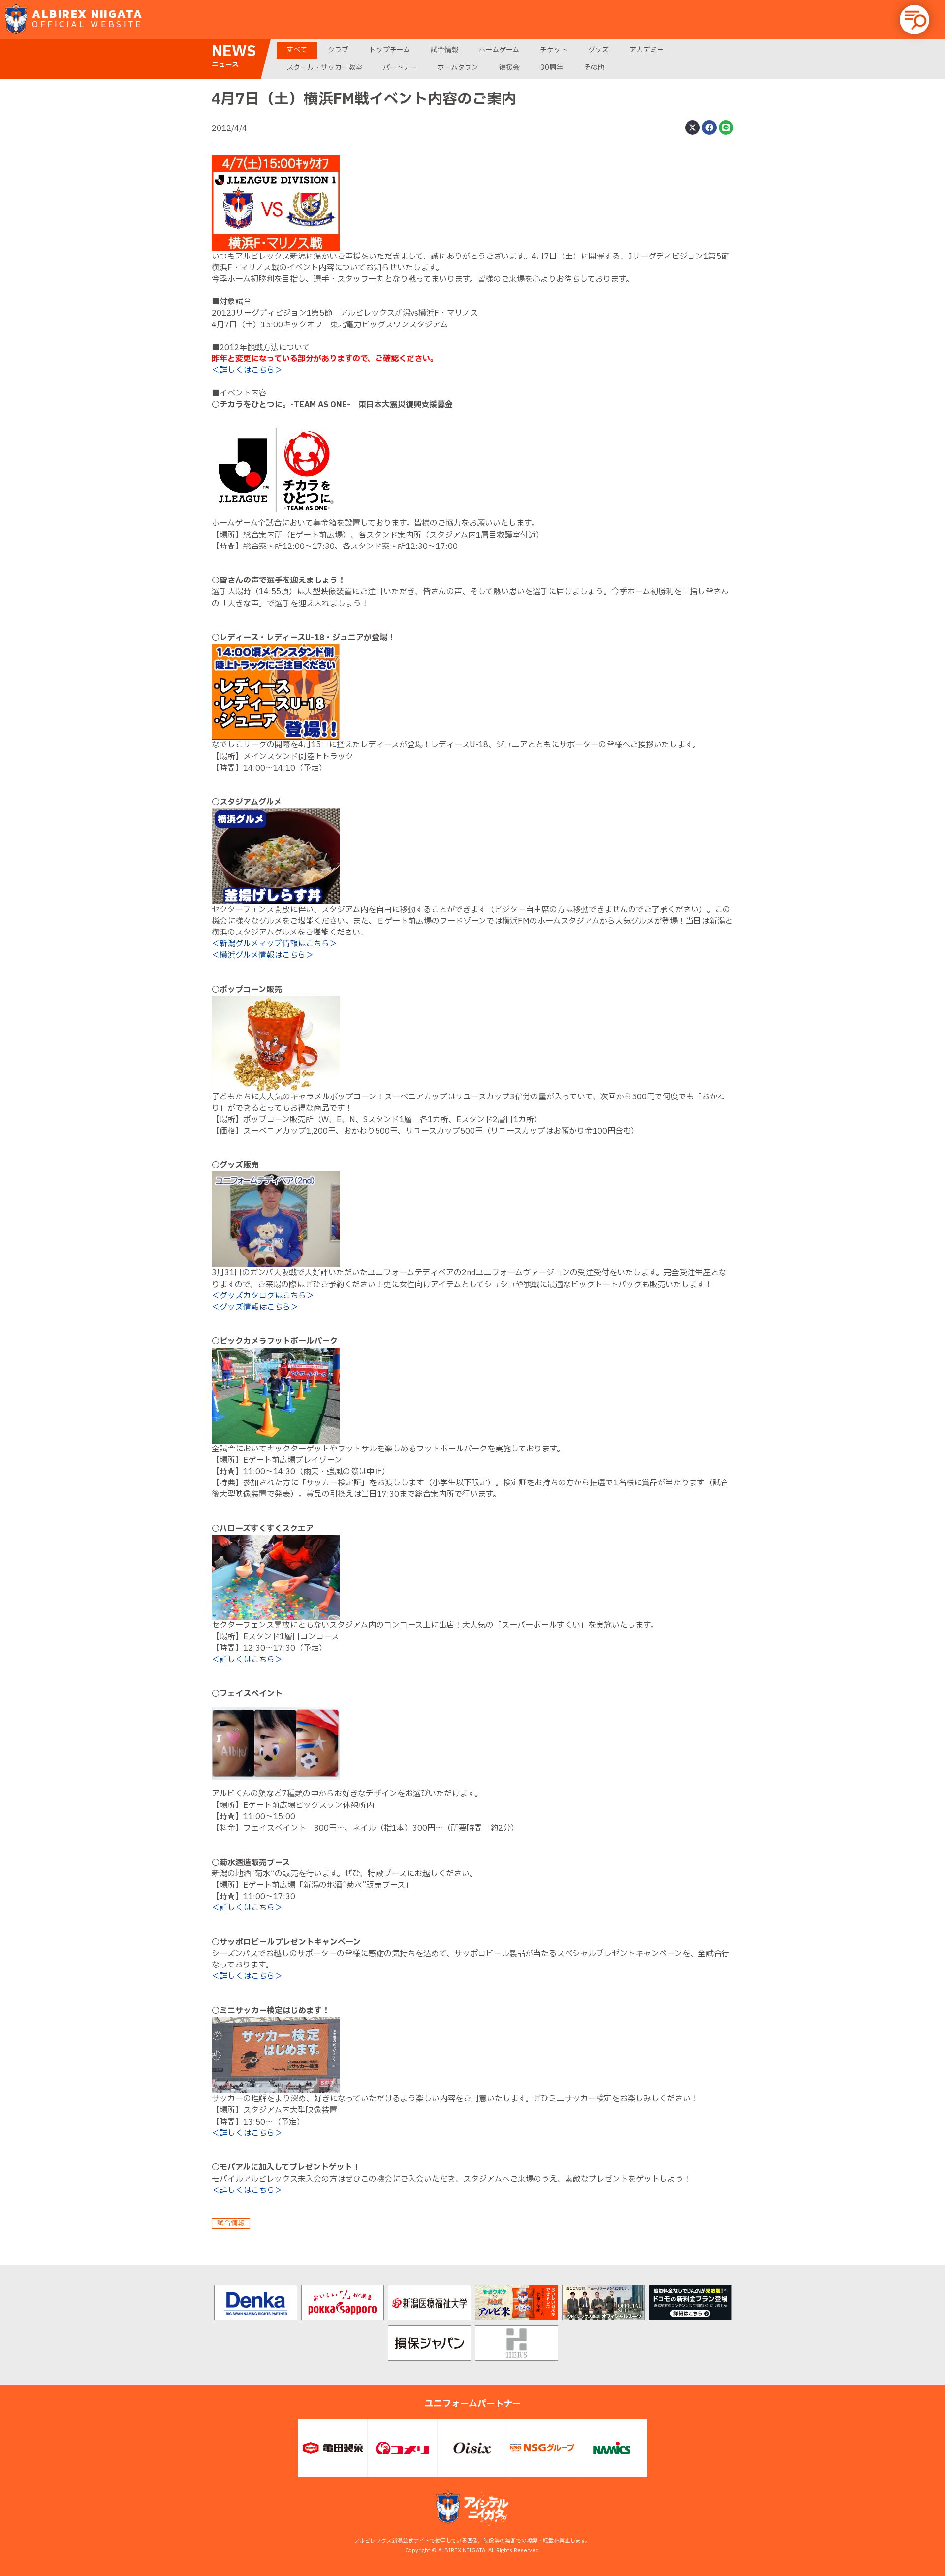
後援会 (509, 68)
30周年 (552, 68)
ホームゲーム (499, 50)
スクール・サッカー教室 (324, 68)
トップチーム (390, 50)
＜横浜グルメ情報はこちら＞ (263, 955)
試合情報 (444, 50)
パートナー (400, 68)
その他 (594, 68)
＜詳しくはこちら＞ (247, 370)
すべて (297, 50)
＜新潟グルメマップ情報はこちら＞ (274, 944)
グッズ (598, 50)
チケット (554, 50)
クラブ (338, 50)
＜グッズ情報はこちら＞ (255, 1307)
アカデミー (647, 50)
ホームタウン (458, 68)
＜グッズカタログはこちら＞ (263, 1296)
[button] (914, 20)
